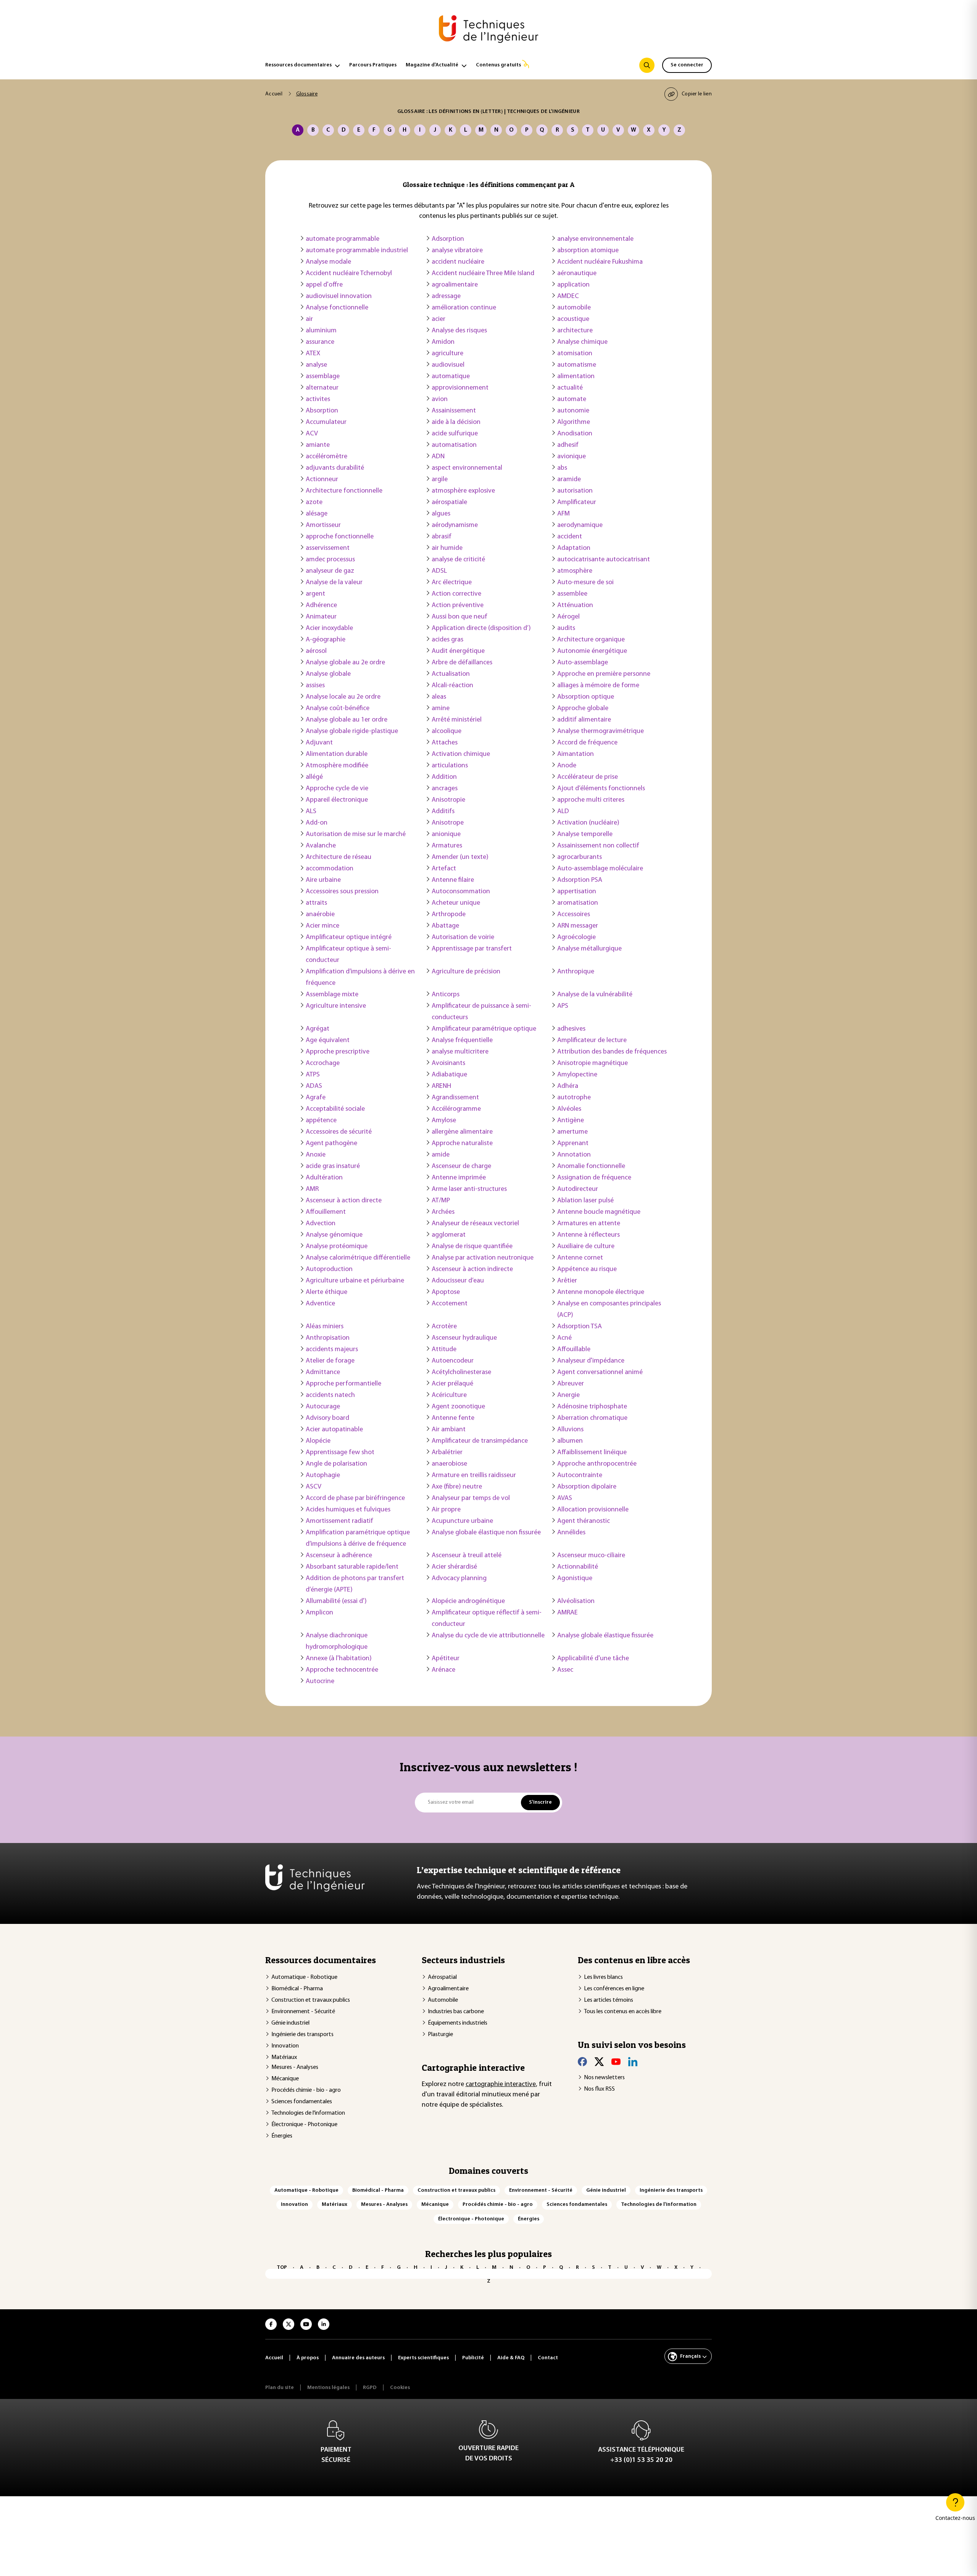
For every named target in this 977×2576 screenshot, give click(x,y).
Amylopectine (577, 1075)
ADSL (439, 571)
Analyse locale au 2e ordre (343, 697)
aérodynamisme (455, 525)
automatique (451, 377)
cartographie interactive (501, 2085)
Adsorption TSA (580, 1327)
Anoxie (316, 1155)
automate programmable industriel (357, 251)
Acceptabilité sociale (335, 1109)
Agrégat (318, 1029)
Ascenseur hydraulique (464, 1338)
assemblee (572, 594)
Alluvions (570, 1430)
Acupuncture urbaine (462, 1521)
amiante (318, 445)
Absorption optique (586, 697)
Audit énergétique (458, 651)
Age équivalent (328, 1041)
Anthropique (576, 972)
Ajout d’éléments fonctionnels (601, 789)
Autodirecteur (578, 1189)
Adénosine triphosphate (592, 1407)
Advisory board (327, 1418)
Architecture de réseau (339, 857)
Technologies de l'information (308, 2113)
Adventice (320, 1304)
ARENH (441, 1086)
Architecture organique (591, 640)
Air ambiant (449, 1430)
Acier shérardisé (454, 1567)
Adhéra (568, 1086)
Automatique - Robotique (304, 1977)
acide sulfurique (455, 434)
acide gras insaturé (333, 1166)
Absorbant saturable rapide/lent (352, 1567)
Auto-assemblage (583, 663)
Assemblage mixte (332, 995)
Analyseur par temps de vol (471, 1498)
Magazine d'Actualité (432, 65)
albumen (570, 1441)
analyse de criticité (458, 560)
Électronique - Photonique (304, 2125)
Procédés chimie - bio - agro (306, 2090)
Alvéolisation (576, 1601)
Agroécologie (576, 938)
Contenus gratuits (498, 65)
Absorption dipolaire (587, 1487)
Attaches (445, 743)
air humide (447, 548)
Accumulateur (326, 422)
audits (566, 628)
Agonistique (575, 1579)
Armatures (447, 846)
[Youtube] (616, 2062)
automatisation (454, 445)
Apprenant (573, 1144)
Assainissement (454, 411)
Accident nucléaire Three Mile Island (483, 274)
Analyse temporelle (585, 835)
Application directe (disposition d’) (481, 628)
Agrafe (316, 1098)
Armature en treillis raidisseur (474, 1476)
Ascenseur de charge (461, 1166)
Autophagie (323, 1476)
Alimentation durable (337, 754)
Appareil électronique (337, 800)
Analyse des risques (459, 331)
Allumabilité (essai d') (336, 1601)
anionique (446, 835)
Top (282, 2267)
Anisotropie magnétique (592, 1063)
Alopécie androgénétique (468, 1601)
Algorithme (574, 422)
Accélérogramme (456, 1109)
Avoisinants (448, 1063)
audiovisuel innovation (339, 296)
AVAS (565, 1498)
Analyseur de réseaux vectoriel (475, 1224)
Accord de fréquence (587, 743)
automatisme (577, 365)
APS (563, 1006)
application (573, 285)
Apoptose (446, 1292)
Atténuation (575, 606)
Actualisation (451, 674)
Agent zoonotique (458, 1407)
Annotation (574, 1155)
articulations (450, 766)
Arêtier (567, 1281)
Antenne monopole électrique (601, 1292)
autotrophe (574, 1098)
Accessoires (574, 915)
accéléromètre (326, 457)
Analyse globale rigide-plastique (352, 731)
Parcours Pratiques (373, 65)
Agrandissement (455, 1098)
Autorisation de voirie (463, 938)
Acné (564, 1338)
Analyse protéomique (337, 1247)
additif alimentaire (584, 720)
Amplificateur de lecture (592, 1041)
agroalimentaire (455, 285)
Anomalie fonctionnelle (591, 1166)
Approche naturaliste (462, 1144)
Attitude (444, 1350)
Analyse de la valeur (334, 583)
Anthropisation (328, 1338)
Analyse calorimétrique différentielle (358, 1258)
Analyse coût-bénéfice (338, 709)
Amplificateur (577, 503)
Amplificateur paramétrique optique (484, 1029)
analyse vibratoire (457, 251)
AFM (563, 514)
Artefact (444, 869)
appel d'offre (324, 285)
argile (440, 480)
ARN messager (578, 926)
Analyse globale (328, 674)
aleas (439, 697)
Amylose (444, 1121)
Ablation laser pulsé (585, 1201)
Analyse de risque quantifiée (472, 1247)
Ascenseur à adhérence (339, 1556)
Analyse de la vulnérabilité (595, 995)
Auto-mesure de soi (585, 583)
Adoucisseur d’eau (458, 1281)
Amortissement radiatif (339, 1521)
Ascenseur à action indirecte (472, 1269)
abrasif (442, 537)
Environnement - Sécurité (303, 2012)
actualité (570, 388)
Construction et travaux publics (311, 2000)
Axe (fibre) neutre (457, 1487)
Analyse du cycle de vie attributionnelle (488, 1636)
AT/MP (441, 1201)
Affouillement (326, 1212)
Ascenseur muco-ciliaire (591, 1556)
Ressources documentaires (298, 65)
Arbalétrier (447, 1453)
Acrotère (444, 1327)
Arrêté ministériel (457, 720)
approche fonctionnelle (340, 537)
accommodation (330, 869)
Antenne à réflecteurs (588, 1235)
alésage (317, 514)
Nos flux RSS (599, 2089)
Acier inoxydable (329, 628)
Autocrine (320, 1682)
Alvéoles (569, 1109)
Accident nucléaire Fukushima (600, 262)
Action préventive (458, 606)
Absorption (322, 411)
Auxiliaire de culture (586, 1247)
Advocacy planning (459, 1579)
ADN (438, 457)
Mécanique (285, 2079)
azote (314, 503)
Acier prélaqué (452, 1384)
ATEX (313, 354)
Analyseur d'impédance (591, 1361)
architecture (575, 331)
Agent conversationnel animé (600, 1373)
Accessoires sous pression (342, 892)
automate (572, 400)
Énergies (282, 2136)
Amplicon (319, 1613)
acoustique (573, 319)
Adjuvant (319, 743)
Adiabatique (449, 1075)
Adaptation (574, 548)
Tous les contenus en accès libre (623, 2012)
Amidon (443, 342)
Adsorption (448, 239)
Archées (443, 1212)
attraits (316, 903)
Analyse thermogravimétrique (601, 731)
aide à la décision (456, 422)
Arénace (443, 1670)
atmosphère (575, 571)
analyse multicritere (460, 1052)
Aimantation (576, 754)
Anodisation (575, 434)
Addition (444, 777)
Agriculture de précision (466, 972)
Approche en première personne (604, 674)
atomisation (575, 354)
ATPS (313, 1075)
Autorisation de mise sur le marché (356, 835)
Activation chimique (461, 754)
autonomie (573, 411)
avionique (572, 457)
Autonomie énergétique (592, 651)
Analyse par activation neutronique (483, 1258)
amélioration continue (464, 308)
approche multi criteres (591, 800)
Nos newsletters (604, 2078)
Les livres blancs (603, 1977)
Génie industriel (290, 2023)
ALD (563, 812)
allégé (314, 777)
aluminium (321, 331)
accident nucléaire (458, 262)
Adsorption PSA (580, 880)
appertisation (577, 892)
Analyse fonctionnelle (337, 308)
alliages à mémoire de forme (598, 686)
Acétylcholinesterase (461, 1373)
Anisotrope (448, 823)
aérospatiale (449, 503)
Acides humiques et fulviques (348, 1510)
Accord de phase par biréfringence (355, 1498)
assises (315, 686)
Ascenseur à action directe (344, 1201)
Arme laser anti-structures (469, 1189)
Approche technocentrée (342, 1670)
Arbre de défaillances (462, 663)
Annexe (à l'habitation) (339, 1659)
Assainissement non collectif (598, 846)
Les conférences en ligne (614, 1989)
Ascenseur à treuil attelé (467, 1556)
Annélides (571, 1533)
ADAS (314, 1086)
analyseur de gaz (330, 571)
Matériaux (284, 2057)
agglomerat (449, 1235)
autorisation (575, 491)
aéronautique (577, 274)
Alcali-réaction (452, 686)
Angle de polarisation (336, 1464)
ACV (312, 434)
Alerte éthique (326, 1292)
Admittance (323, 1373)
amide (441, 1155)
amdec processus (330, 560)
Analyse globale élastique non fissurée (486, 1533)
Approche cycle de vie (337, 789)
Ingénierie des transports (302, 2035)
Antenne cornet (580, 1258)
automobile (574, 308)
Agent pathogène (331, 1144)
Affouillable (574, 1350)
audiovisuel (448, 365)
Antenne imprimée (459, 1178)
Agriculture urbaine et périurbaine (355, 1281)
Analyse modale (328, 262)
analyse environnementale (595, 239)
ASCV (314, 1487)
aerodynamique (580, 525)
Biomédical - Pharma (297, 1989)
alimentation (576, 377)
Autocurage (323, 1407)
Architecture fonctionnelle (344, 491)
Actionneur (322, 480)
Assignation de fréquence (594, 1178)
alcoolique (447, 731)
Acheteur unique (456, 903)
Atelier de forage (330, 1361)
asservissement (328, 548)
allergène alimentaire (462, 1132)
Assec (565, 1670)
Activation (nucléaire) (588, 823)
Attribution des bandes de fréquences (612, 1052)
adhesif (568, 445)
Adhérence (321, 606)
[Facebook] (582, 2062)
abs (562, 468)
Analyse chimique (582, 342)
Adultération (324, 1178)
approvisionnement (460, 388)
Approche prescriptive (338, 1052)
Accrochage (323, 1063)
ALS (311, 812)
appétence (321, 1121)
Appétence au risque (587, 1269)
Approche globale (583, 709)
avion (440, 400)
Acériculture (449, 1395)
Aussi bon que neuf (459, 617)
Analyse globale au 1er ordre (347, 720)
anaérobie (320, 915)
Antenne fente (453, 1418)
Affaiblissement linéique (592, 1453)
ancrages (445, 789)
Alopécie (318, 1441)
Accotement (450, 1304)
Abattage (445, 926)
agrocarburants (580, 857)
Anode (567, 766)
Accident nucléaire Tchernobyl (349, 274)
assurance (320, 342)
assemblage (323, 377)
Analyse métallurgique (589, 949)
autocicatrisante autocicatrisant (604, 560)
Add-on (317, 823)
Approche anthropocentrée (597, 1464)
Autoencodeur (453, 1361)
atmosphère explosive (463, 491)
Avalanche (321, 846)
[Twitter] (599, 2062)
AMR (312, 1189)
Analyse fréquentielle (462, 1041)
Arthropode (449, 915)
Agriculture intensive (336, 1006)
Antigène (571, 1121)
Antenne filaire (453, 880)
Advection (321, 1224)
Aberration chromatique (592, 1418)
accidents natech (330, 1395)
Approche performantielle (343, 1384)
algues (441, 514)
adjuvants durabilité (335, 468)
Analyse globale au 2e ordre (345, 663)
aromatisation (578, 903)
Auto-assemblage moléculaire (600, 869)
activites (318, 400)
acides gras (447, 640)
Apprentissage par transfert (472, 949)
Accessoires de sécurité (339, 1132)
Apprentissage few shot (340, 1453)
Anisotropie (448, 800)
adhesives (571, 1029)
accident (570, 537)
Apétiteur (446, 1659)
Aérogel (568, 617)
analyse (316, 365)
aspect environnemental (467, 468)
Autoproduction (329, 1269)
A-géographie (326, 640)
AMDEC (568, 296)
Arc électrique (452, 583)
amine (441, 709)
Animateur (321, 617)
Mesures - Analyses (295, 2067)
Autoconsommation (461, 892)
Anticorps (446, 995)
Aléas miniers (325, 1327)
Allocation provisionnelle (593, 1510)
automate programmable (343, 239)
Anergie (568, 1395)
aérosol (316, 651)
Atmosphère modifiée (337, 766)
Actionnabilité (578, 1567)
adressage (446, 296)
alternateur (322, 388)
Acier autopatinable (334, 1430)
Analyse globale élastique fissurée (605, 1636)
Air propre (446, 1510)
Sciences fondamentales (302, 2102)
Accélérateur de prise (588, 777)
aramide (569, 480)
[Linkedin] (633, 2062)
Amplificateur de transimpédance (480, 1441)
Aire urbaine (323, 880)
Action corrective (456, 594)
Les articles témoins (609, 2000)
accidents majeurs (332, 1350)
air (309, 319)
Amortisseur (323, 525)
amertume (572, 1132)
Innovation (285, 2046)
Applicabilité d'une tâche (593, 1659)
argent (315, 594)
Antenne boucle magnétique (599, 1212)
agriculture (447, 354)
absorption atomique (588, 251)
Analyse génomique (334, 1235)
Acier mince (322, 926)
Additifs (443, 812)
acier (439, 319)
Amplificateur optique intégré (349, 938)
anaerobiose (449, 1464)
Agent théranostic (584, 1521)
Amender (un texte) (460, 857)
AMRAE (567, 1613)
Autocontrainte (580, 1476)
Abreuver (571, 1384)
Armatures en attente (589, 1224)
